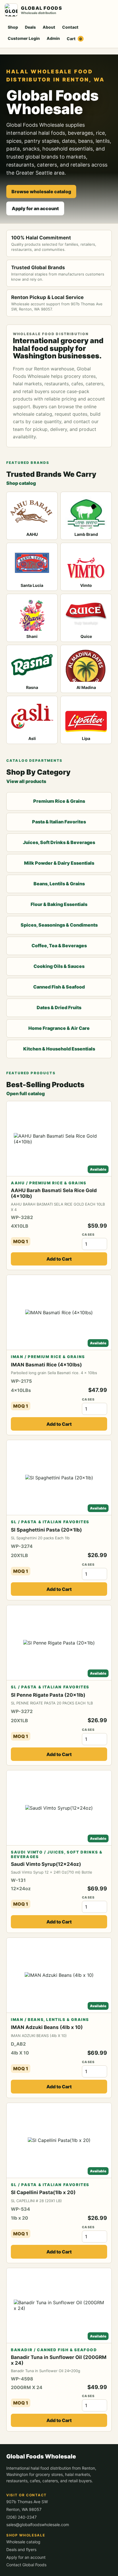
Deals (30, 27)
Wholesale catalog (23, 2542)
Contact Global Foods (26, 2565)
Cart (74, 39)
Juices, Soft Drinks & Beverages (59, 842)
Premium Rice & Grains (59, 801)
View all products (26, 781)
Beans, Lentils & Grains (59, 884)
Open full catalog (25, 1093)
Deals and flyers (21, 2549)
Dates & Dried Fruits (59, 1007)
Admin (53, 38)
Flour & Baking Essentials (59, 904)
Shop (13, 27)
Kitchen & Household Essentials (59, 1049)
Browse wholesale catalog (41, 192)
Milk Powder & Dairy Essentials (59, 863)
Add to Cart (59, 1259)
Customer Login (24, 38)
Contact (70, 27)
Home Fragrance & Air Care (59, 1028)
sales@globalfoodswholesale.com (38, 2525)
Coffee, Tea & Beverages (59, 946)
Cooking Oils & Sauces (59, 966)
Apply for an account (35, 208)
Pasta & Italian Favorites (59, 822)
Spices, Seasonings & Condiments (59, 925)
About (49, 27)
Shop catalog (21, 483)
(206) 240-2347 (21, 2517)
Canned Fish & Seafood (59, 987)
